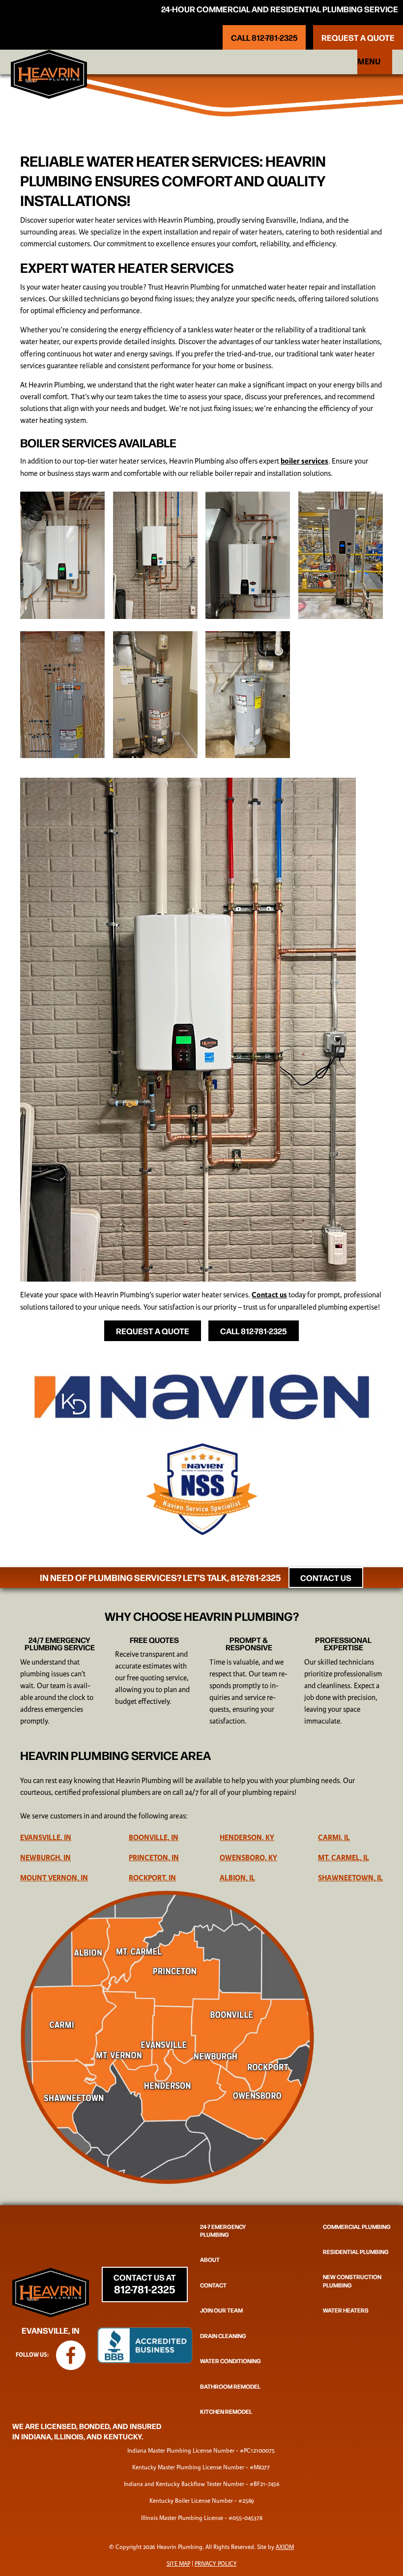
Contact (213, 2284)
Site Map (178, 2564)
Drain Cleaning (223, 2335)
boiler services (304, 461)
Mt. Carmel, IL (344, 1858)
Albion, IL (237, 1878)
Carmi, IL (334, 1838)
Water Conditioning (230, 2361)
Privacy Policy (216, 2564)
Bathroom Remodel (230, 2386)
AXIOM (285, 2547)
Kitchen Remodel (226, 2411)
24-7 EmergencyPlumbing (223, 2230)
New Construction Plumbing (352, 2281)
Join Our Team (221, 2310)
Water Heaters (346, 2310)
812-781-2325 (256, 1577)
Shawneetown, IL (350, 1878)
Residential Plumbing (356, 2252)
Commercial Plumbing (357, 2226)
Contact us (269, 1295)
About (210, 2259)
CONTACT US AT (145, 2283)
